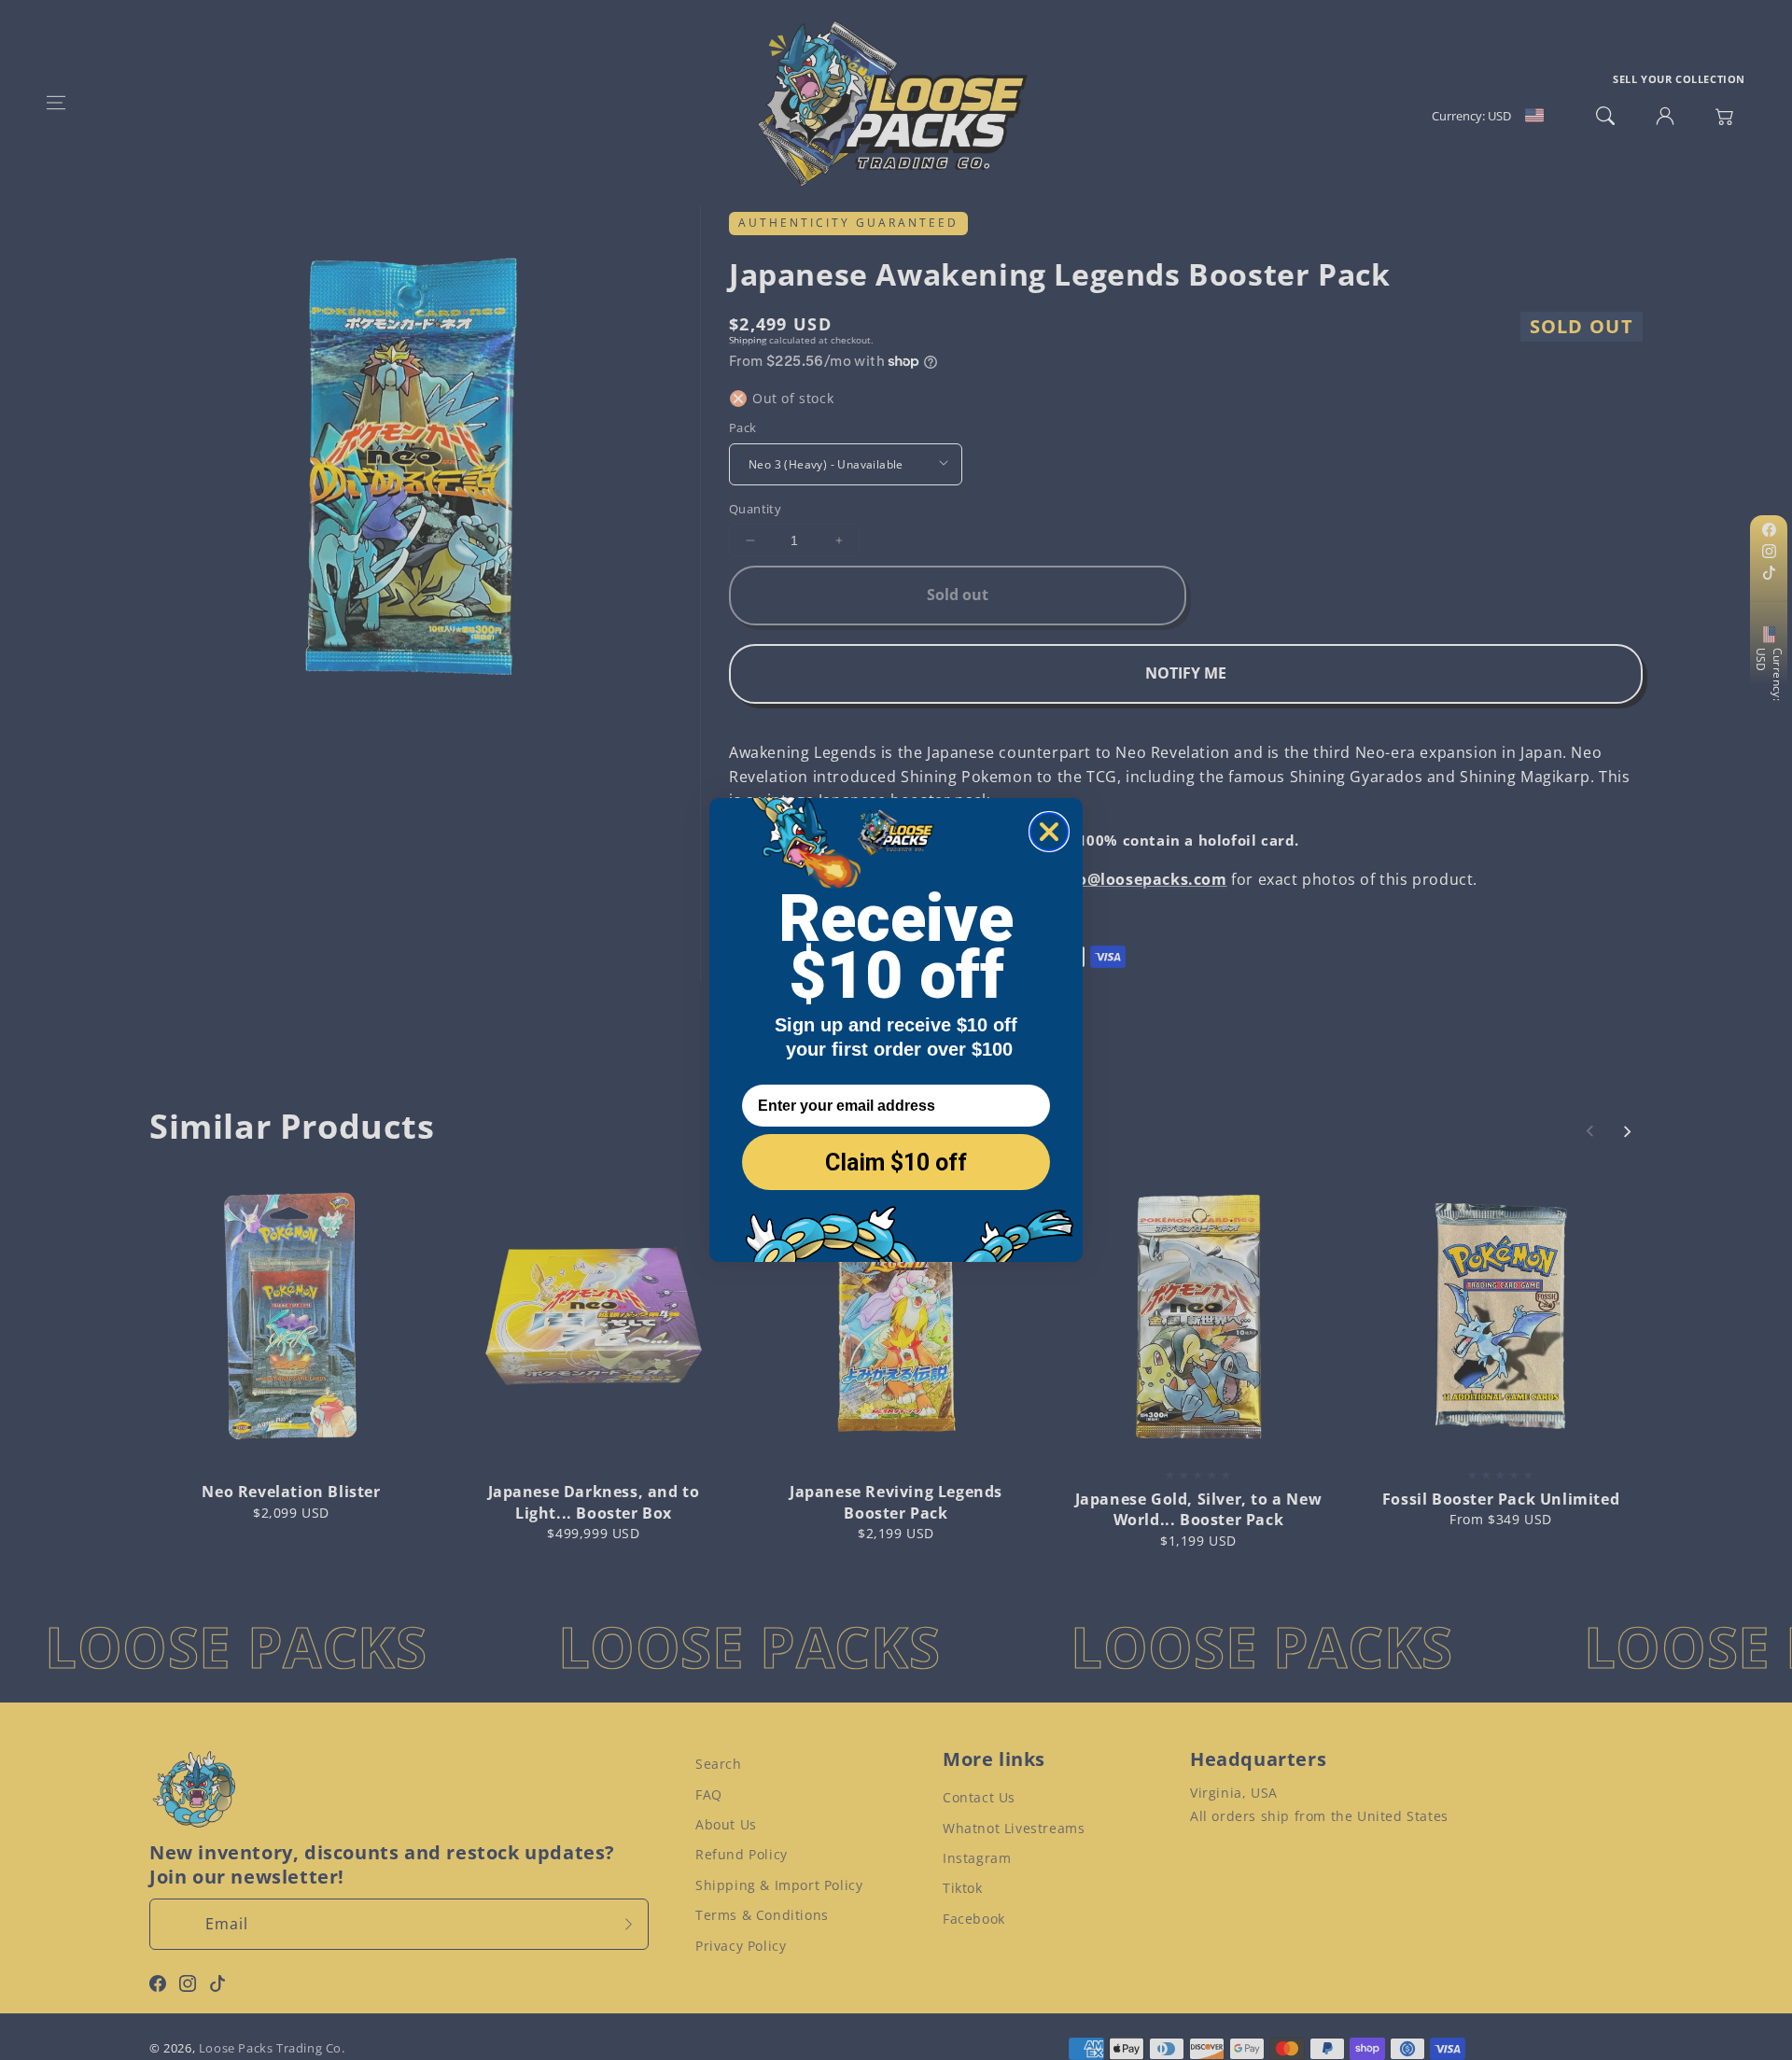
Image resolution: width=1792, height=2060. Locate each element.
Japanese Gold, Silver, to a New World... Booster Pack (1199, 1509)
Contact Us (979, 1797)
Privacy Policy (741, 1946)
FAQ (709, 1794)
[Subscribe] (628, 1924)
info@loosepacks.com (1141, 879)
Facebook (974, 1919)
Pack (743, 427)
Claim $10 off (896, 1163)
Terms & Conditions (762, 1915)
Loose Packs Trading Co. (272, 2048)
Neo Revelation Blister (291, 1492)
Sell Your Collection (1679, 79)
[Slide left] (1590, 1131)
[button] (56, 103)
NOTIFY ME (1186, 673)
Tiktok (963, 1888)
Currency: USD (1769, 674)
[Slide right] (1627, 1131)
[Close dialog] (1049, 832)
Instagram (977, 1858)
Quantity (755, 509)
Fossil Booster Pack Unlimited (1501, 1499)
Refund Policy (742, 1854)
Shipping (748, 340)
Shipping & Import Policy (779, 1885)
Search (719, 1764)
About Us (726, 1824)
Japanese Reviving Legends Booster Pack (896, 1502)
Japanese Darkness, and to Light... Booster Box (594, 1502)
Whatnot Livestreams (1014, 1828)
